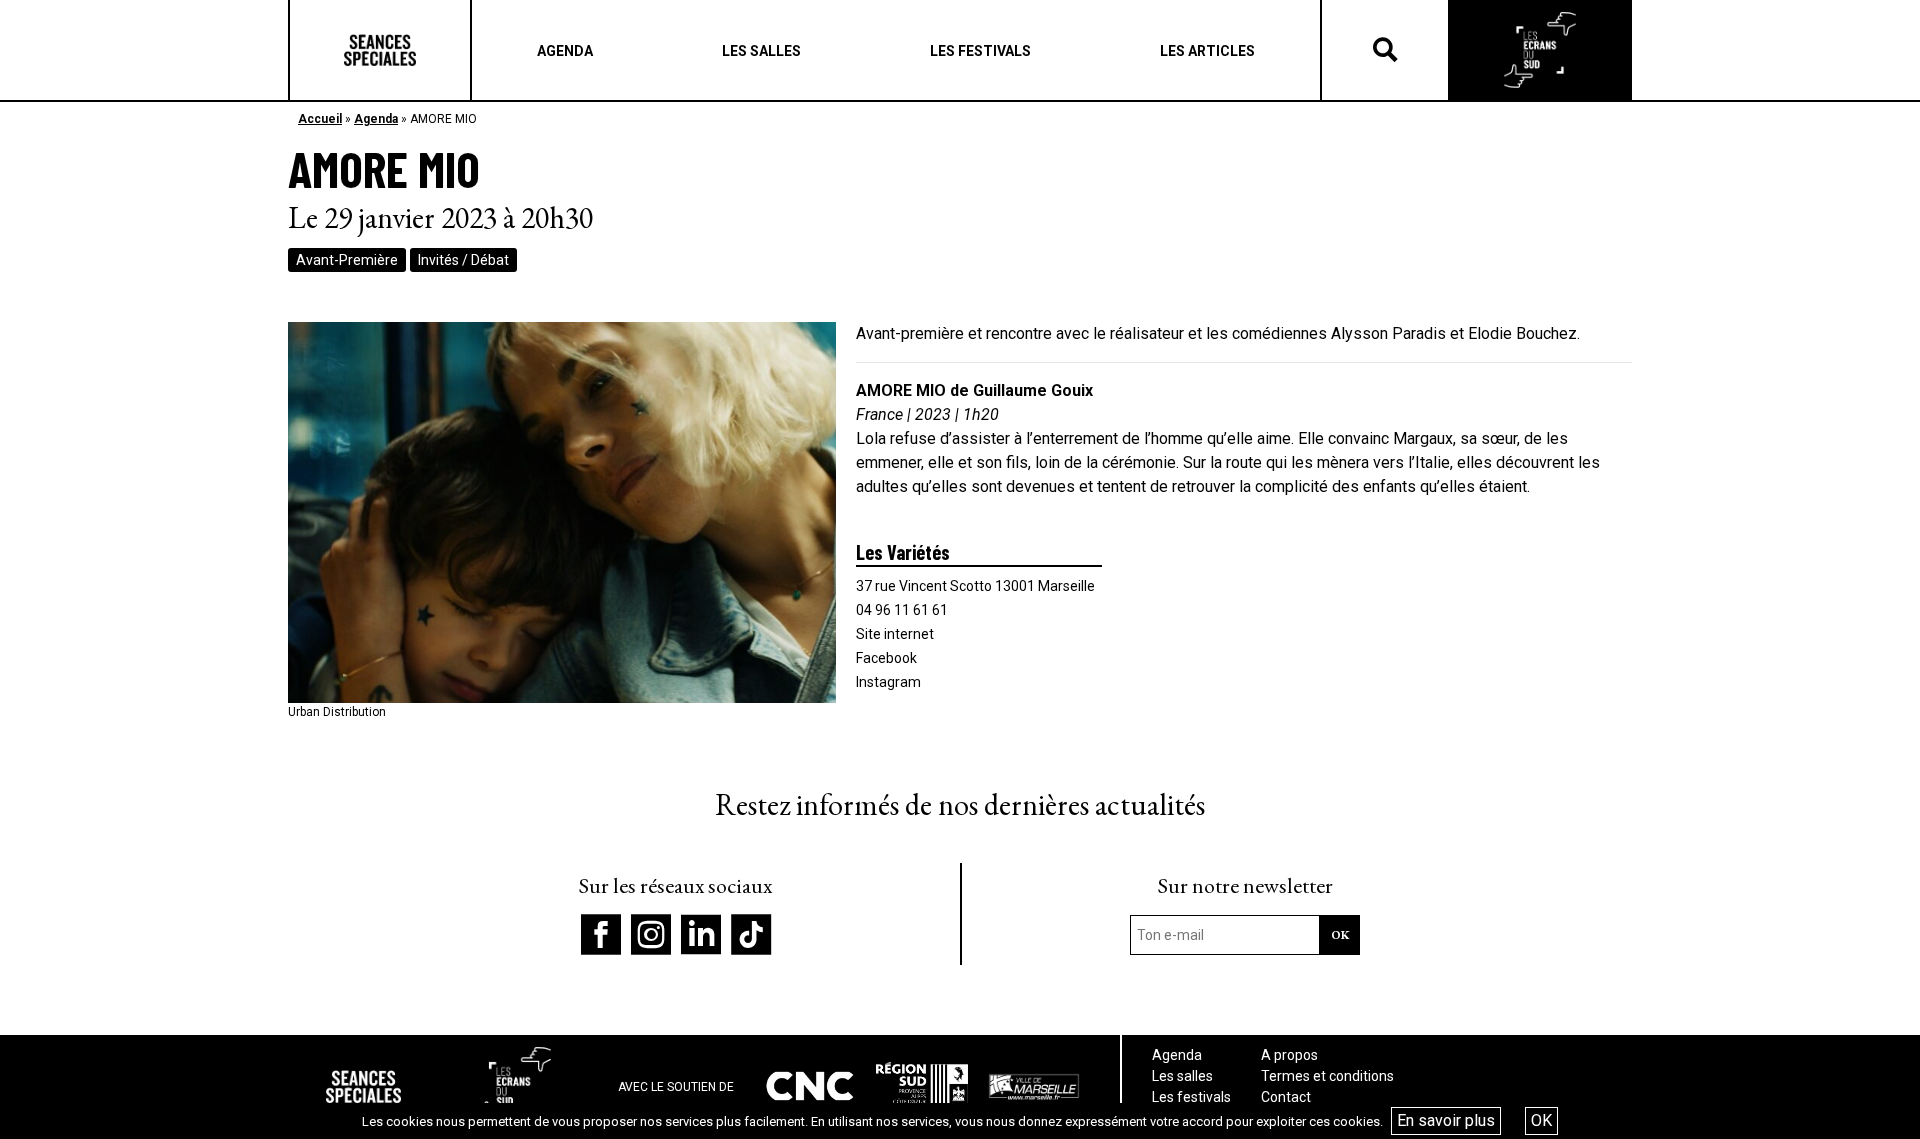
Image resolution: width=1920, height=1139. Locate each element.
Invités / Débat (463, 260)
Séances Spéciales (380, 50)
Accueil (320, 119)
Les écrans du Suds (1540, 50)
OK (1541, 1120)
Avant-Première (347, 260)
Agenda (376, 119)
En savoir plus (1446, 1120)
